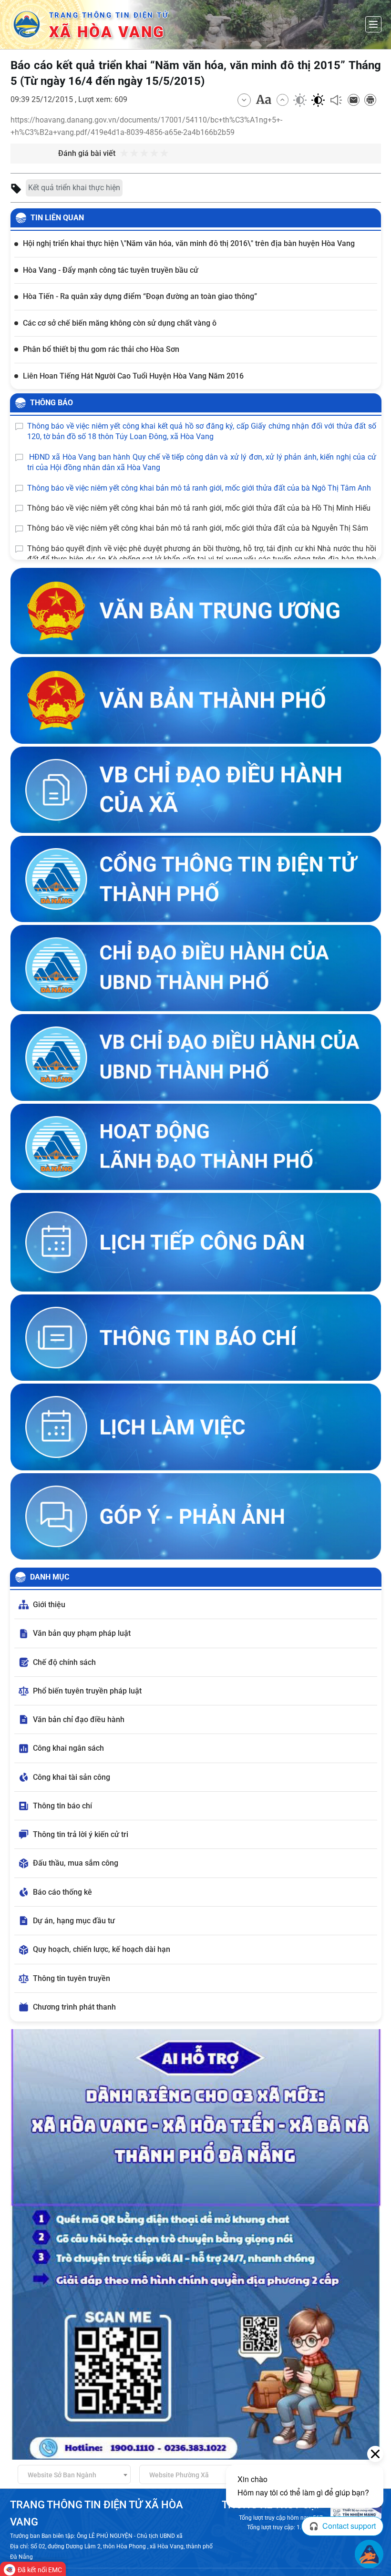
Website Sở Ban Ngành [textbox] (62, 2475)
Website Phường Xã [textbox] (179, 2475)
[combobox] (74, 2474)
